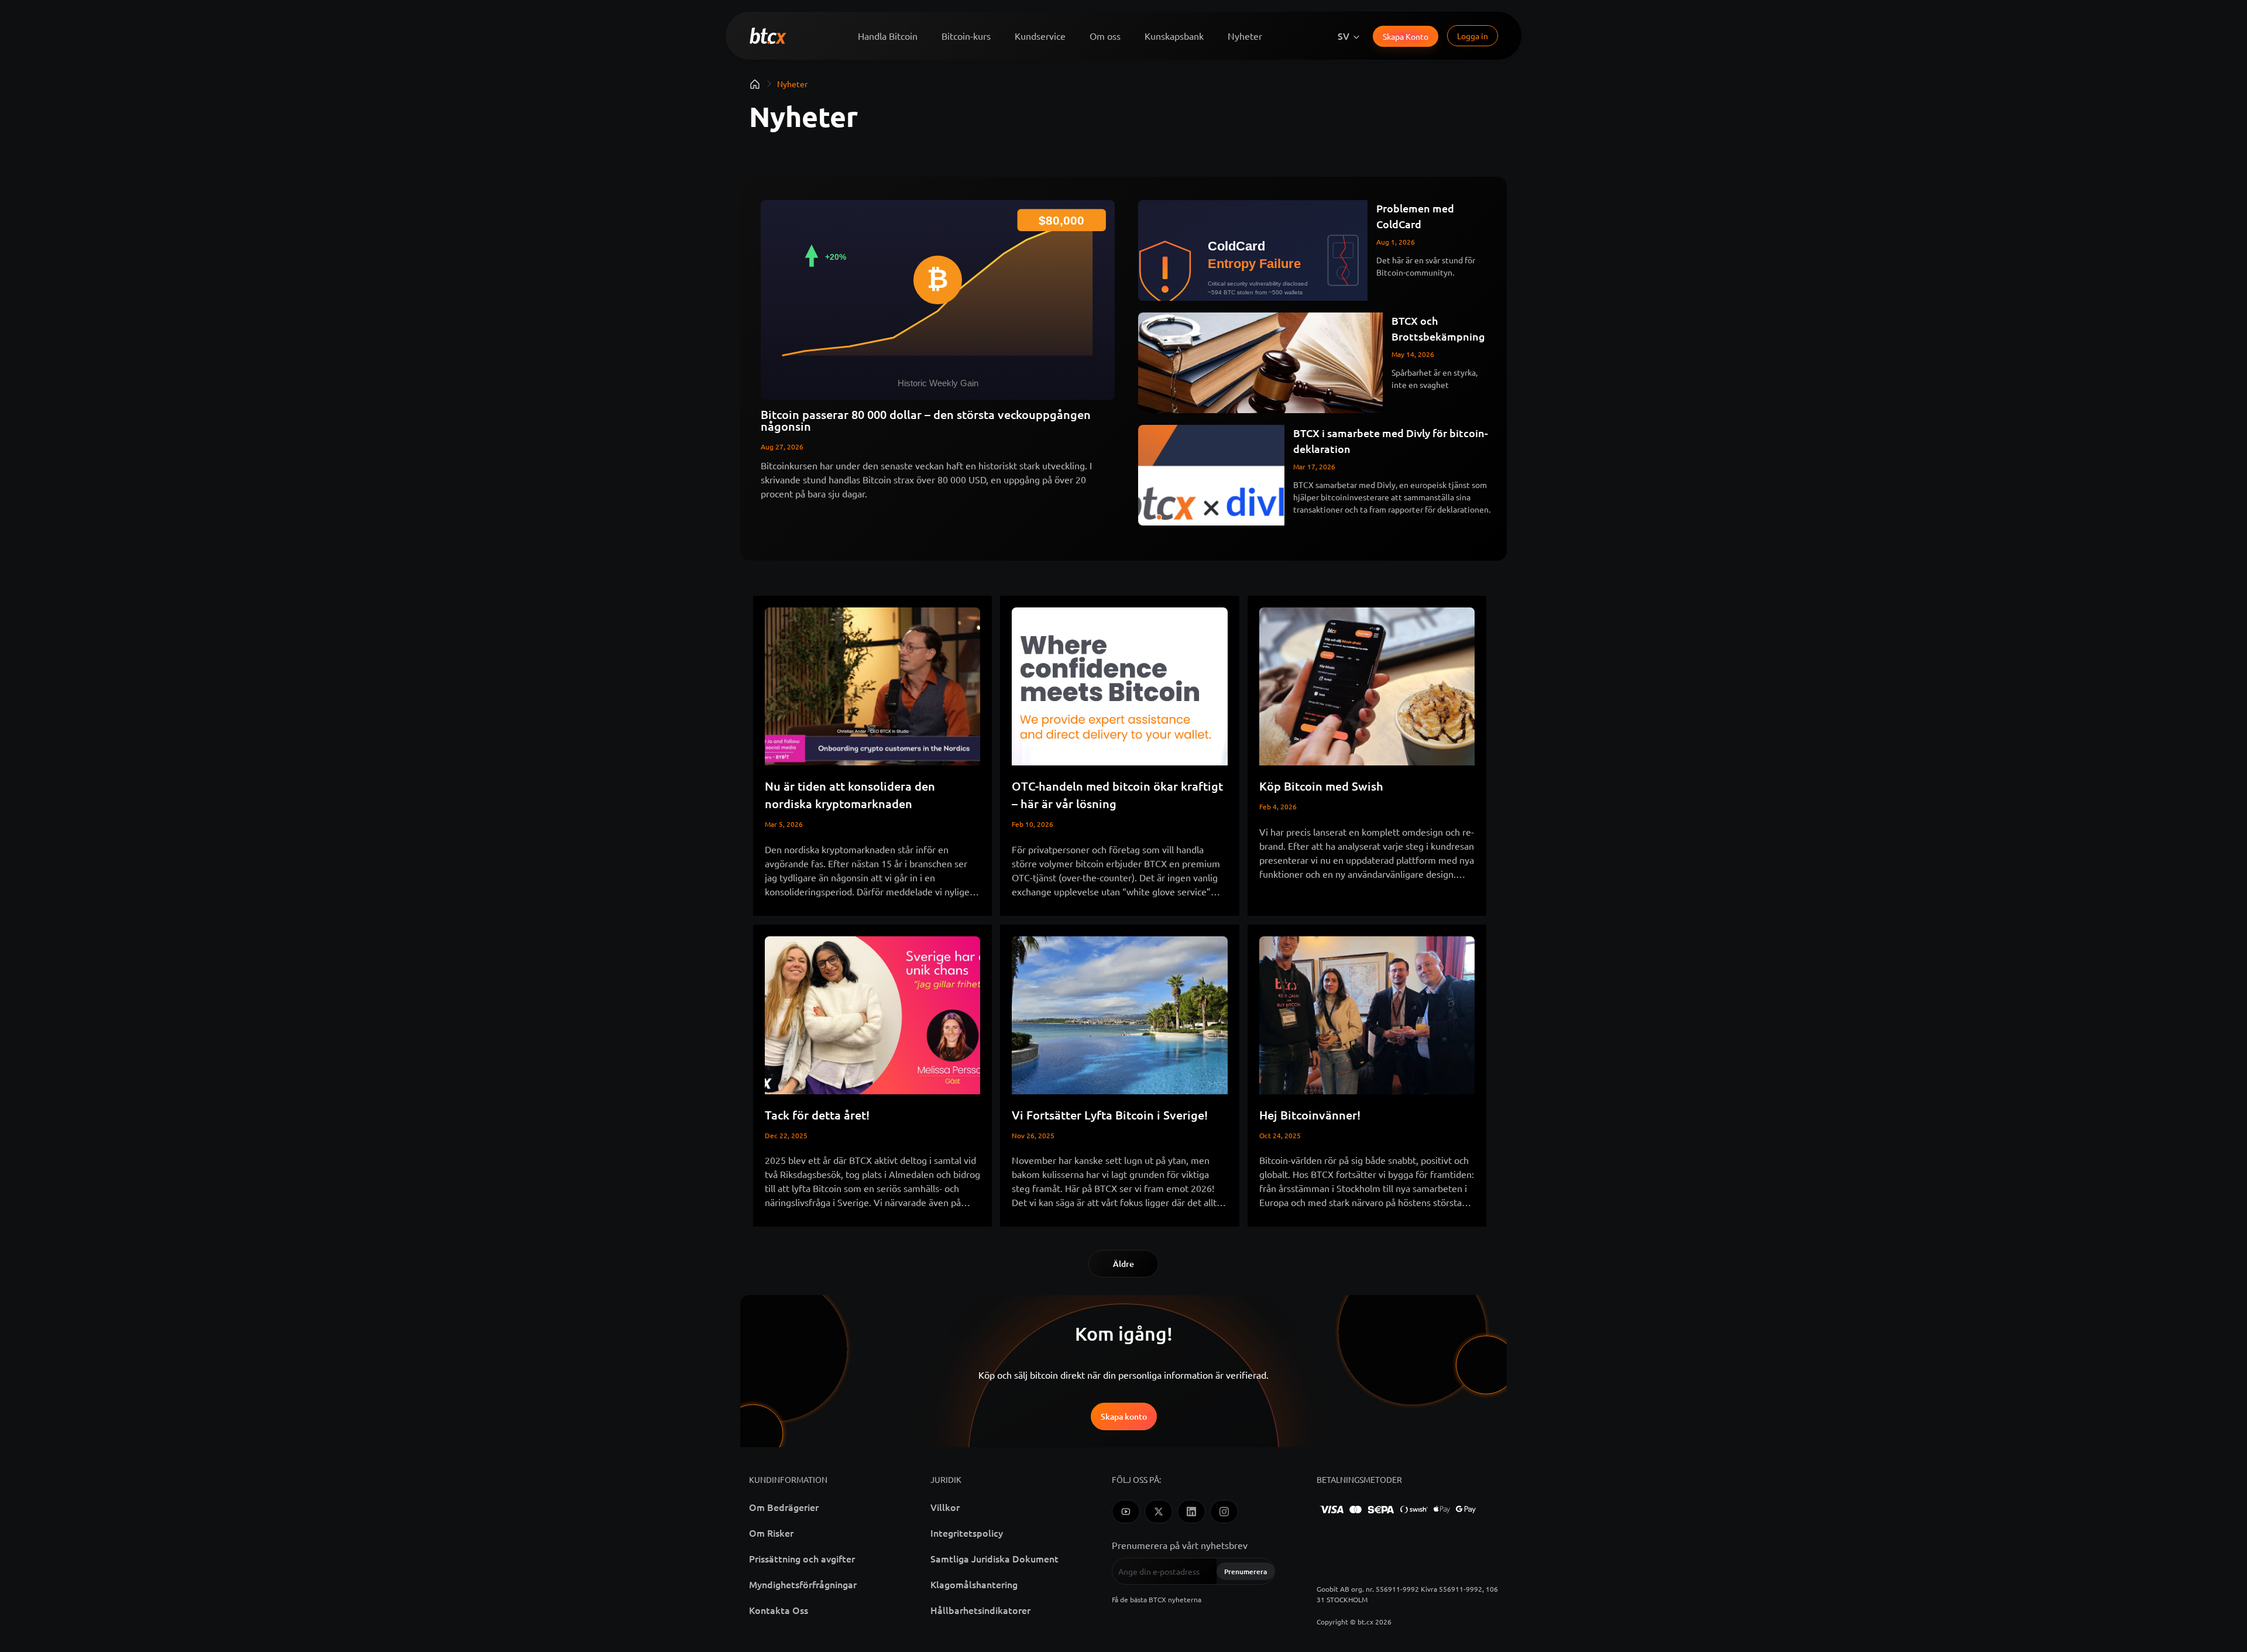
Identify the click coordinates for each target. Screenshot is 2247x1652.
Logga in (1473, 36)
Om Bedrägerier (784, 1507)
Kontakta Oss (779, 1610)
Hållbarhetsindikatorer (980, 1610)
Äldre (1123, 1264)
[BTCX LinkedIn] (1191, 1512)
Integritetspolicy (967, 1533)
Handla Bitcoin (888, 36)
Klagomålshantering (974, 1584)
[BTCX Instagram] (1224, 1512)
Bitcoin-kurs (966, 36)
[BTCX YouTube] (1126, 1512)
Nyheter (1245, 36)
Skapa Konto (1406, 36)
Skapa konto (1124, 1416)
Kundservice (1040, 36)
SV (1344, 36)
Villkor (945, 1507)
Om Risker (771, 1533)
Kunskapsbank (1174, 36)
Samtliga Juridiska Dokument (994, 1558)
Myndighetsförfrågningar (803, 1584)
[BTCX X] (1159, 1512)
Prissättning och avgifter (802, 1558)
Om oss (1105, 36)
